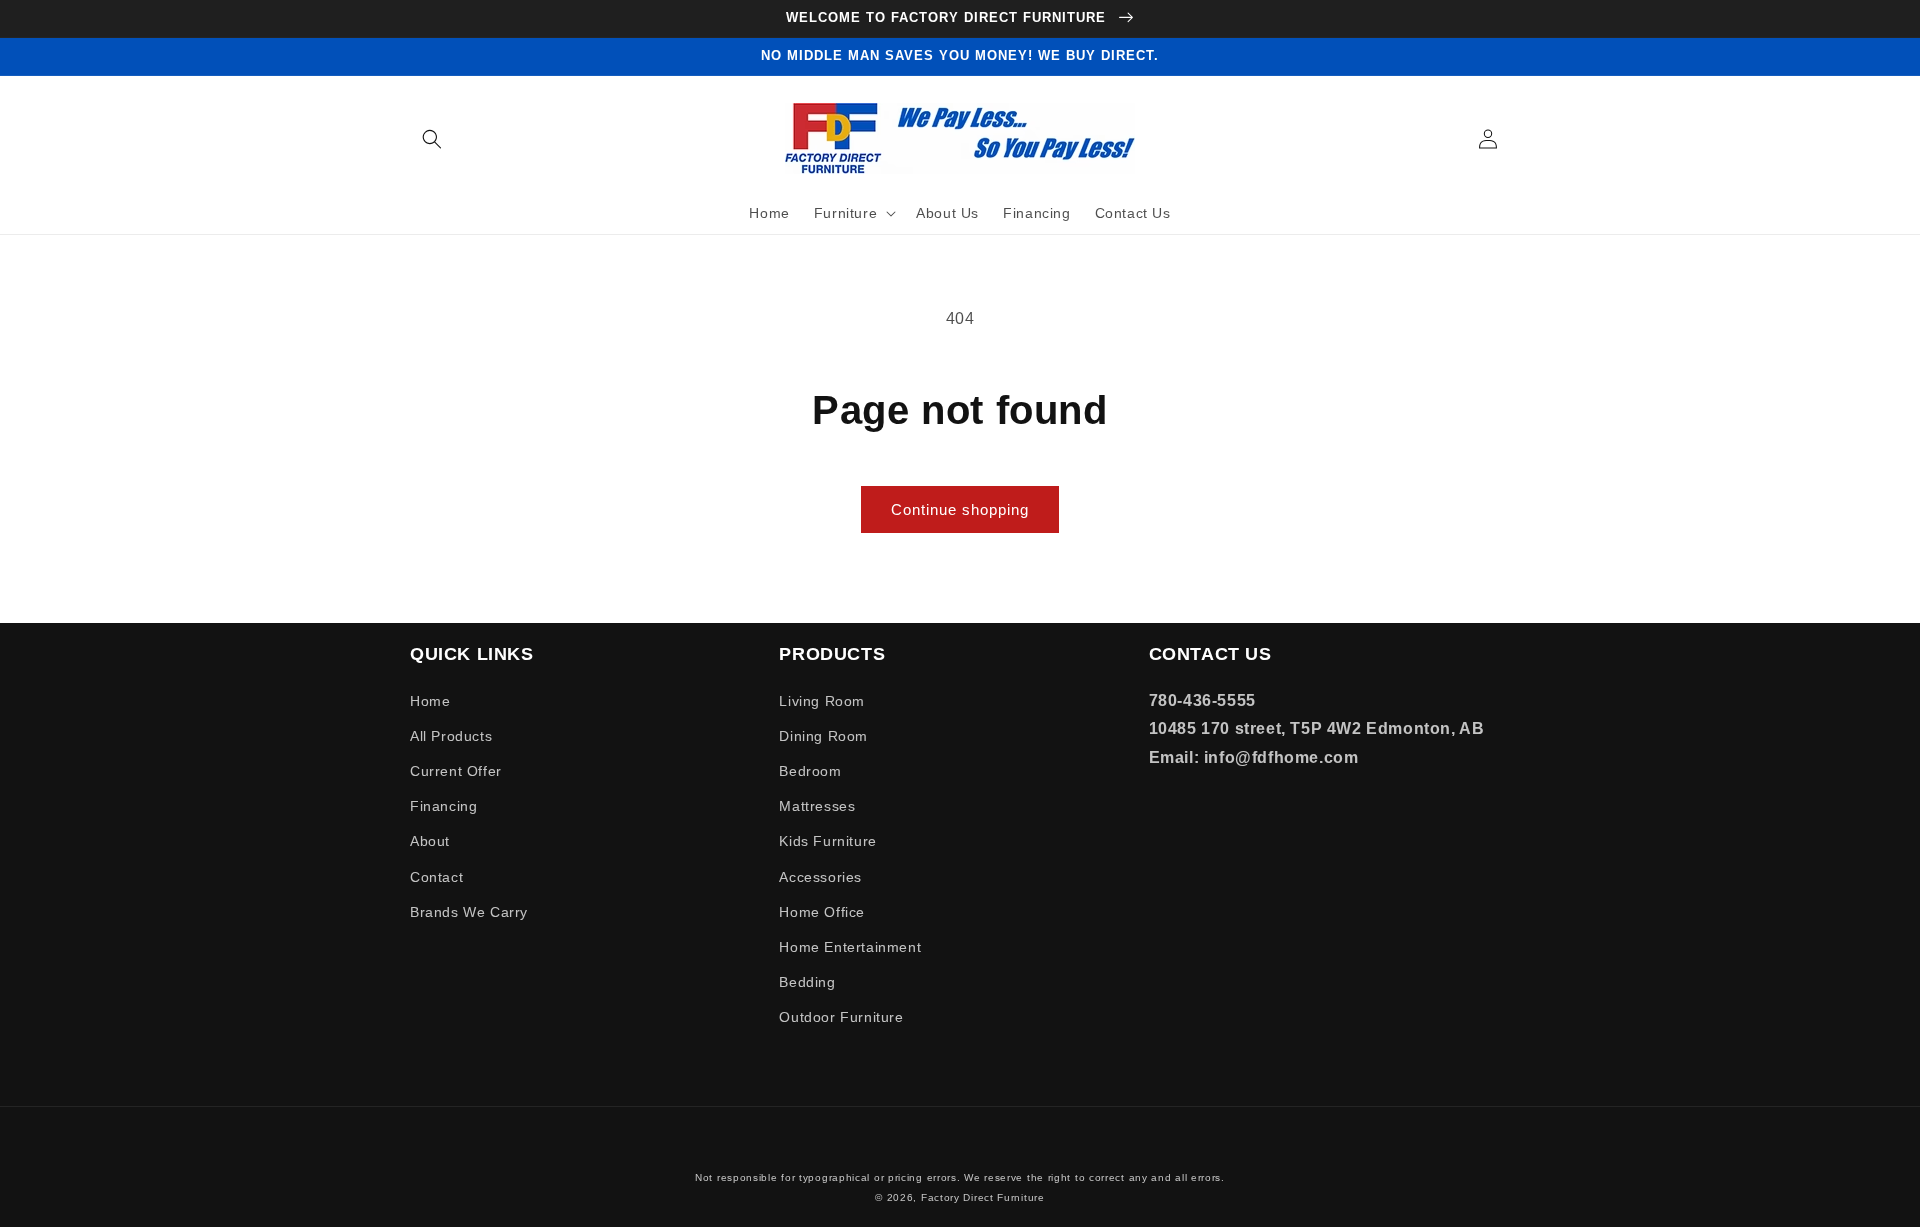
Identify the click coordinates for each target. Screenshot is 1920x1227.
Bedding (807, 982)
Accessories (820, 877)
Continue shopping (960, 509)
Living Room (822, 701)
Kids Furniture (827, 841)
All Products (451, 736)
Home (430, 701)
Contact (436, 877)
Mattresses (817, 806)
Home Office (822, 912)
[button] (432, 139)
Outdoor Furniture (841, 1017)
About (430, 841)
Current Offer (456, 771)
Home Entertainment (850, 947)
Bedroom (810, 771)
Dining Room (823, 736)
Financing (443, 806)
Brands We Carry (469, 912)
